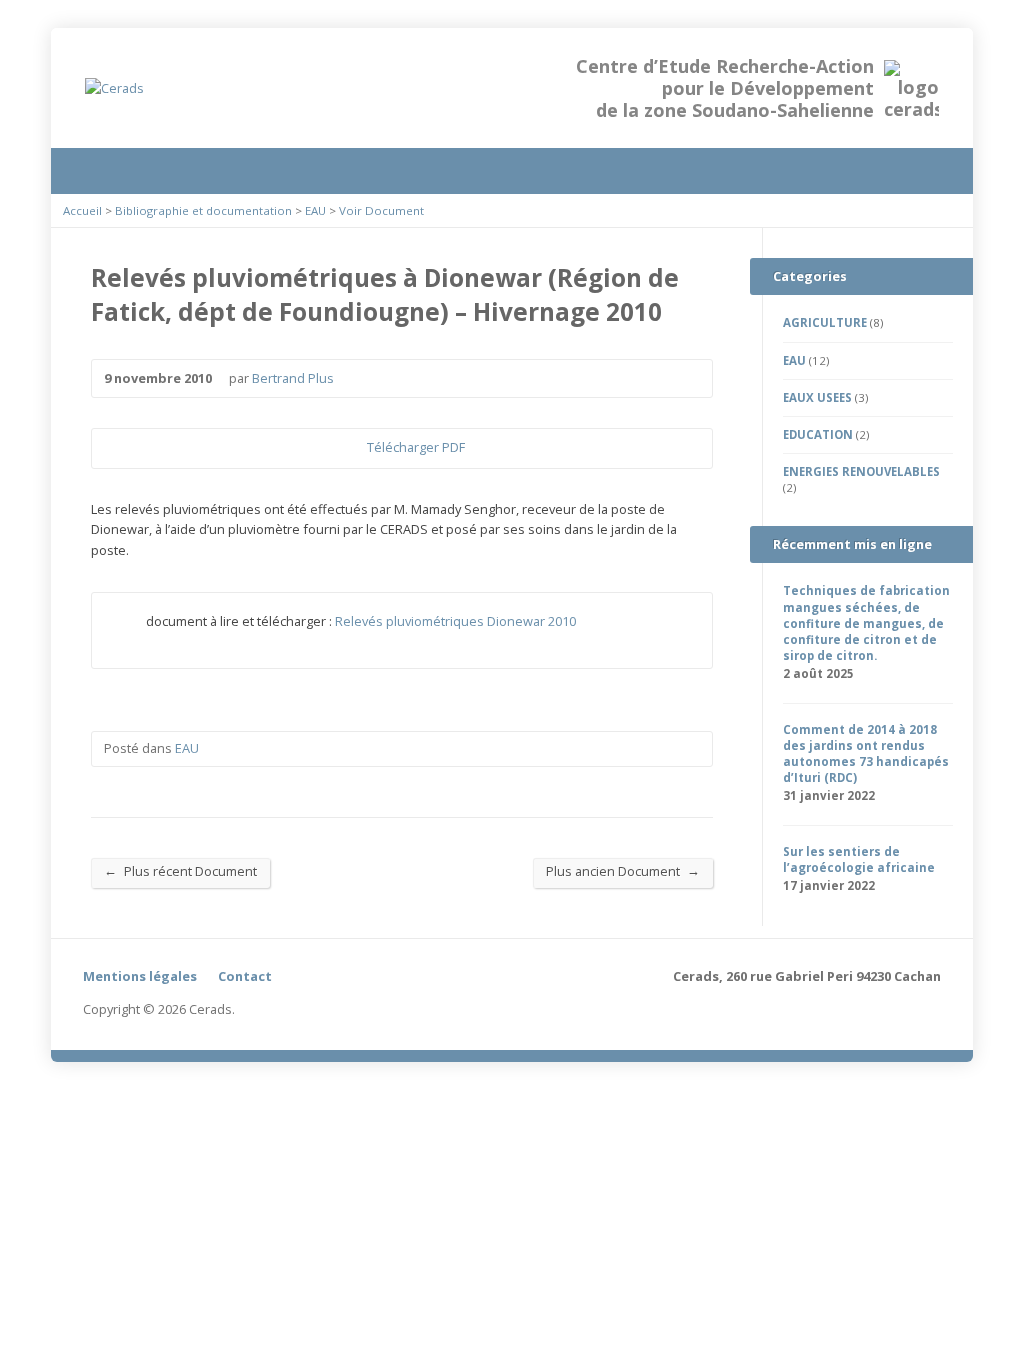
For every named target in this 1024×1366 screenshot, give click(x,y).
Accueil (82, 210)
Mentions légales (140, 976)
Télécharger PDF (350, 448)
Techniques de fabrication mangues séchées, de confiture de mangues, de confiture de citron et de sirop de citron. (866, 623)
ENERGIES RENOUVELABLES (861, 471)
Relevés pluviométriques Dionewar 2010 (455, 621)
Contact (245, 976)
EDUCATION (818, 434)
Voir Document (381, 210)
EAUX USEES (817, 397)
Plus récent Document (180, 870)
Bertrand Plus (293, 378)
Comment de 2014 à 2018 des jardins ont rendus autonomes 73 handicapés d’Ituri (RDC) (866, 753)
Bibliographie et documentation (203, 210)
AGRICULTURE (825, 322)
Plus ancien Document (623, 870)
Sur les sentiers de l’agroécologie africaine (859, 859)
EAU (315, 210)
